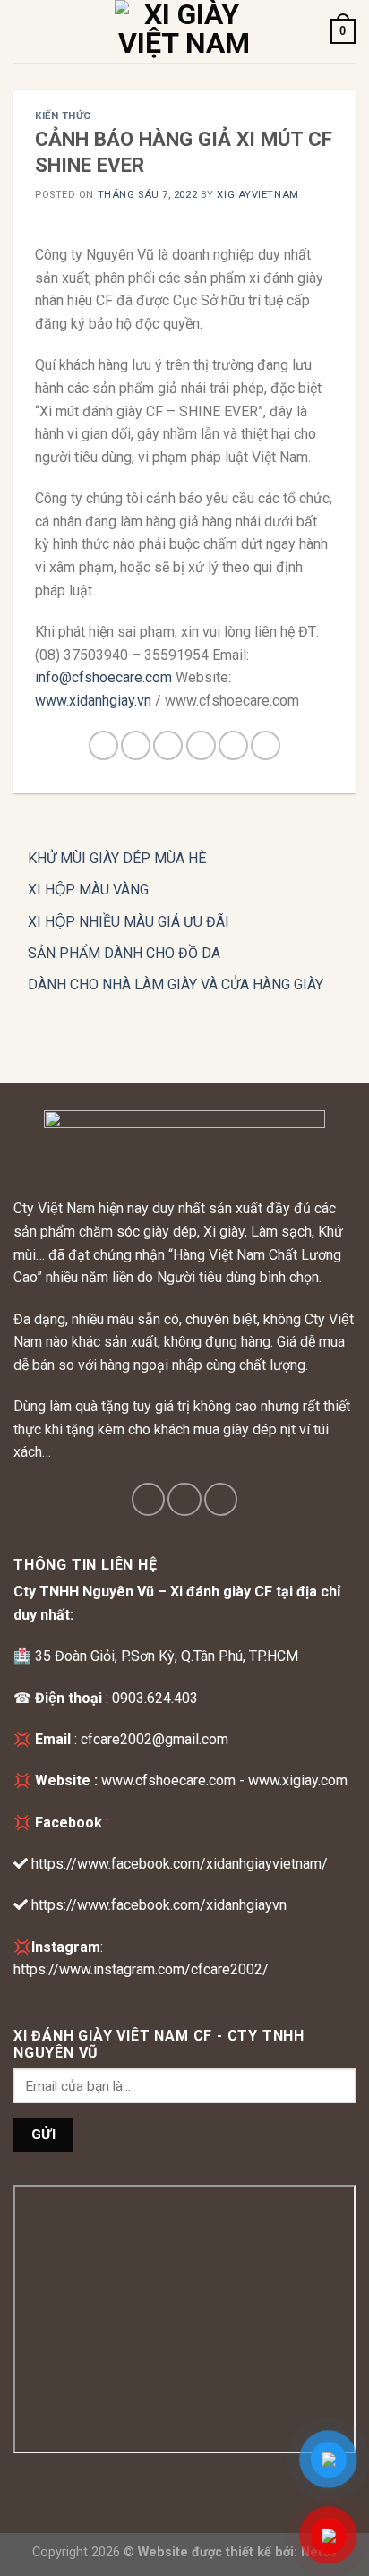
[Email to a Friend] (201, 745)
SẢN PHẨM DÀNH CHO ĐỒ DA (124, 953)
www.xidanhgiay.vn (93, 701)
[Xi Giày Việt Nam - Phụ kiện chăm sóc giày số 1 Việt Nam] (184, 31)
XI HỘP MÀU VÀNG (88, 890)
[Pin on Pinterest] (233, 745)
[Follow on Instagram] (184, 1499)
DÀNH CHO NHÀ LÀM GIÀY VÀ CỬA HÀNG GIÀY (176, 984)
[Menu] (24, 31)
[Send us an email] (221, 1499)
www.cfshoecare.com (168, 1780)
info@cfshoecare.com (103, 677)
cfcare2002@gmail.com (154, 1739)
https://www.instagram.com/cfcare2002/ (141, 1969)
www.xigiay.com (298, 1780)
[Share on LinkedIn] (266, 745)
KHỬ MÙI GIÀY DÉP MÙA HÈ (117, 858)
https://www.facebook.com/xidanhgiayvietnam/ (180, 1864)
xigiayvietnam (257, 195)
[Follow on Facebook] (148, 1499)
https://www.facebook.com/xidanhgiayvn (159, 1905)
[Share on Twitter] (168, 745)
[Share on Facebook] (136, 745)
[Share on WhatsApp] (103, 745)
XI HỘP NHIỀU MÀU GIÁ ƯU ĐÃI (129, 922)
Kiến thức (63, 116)
